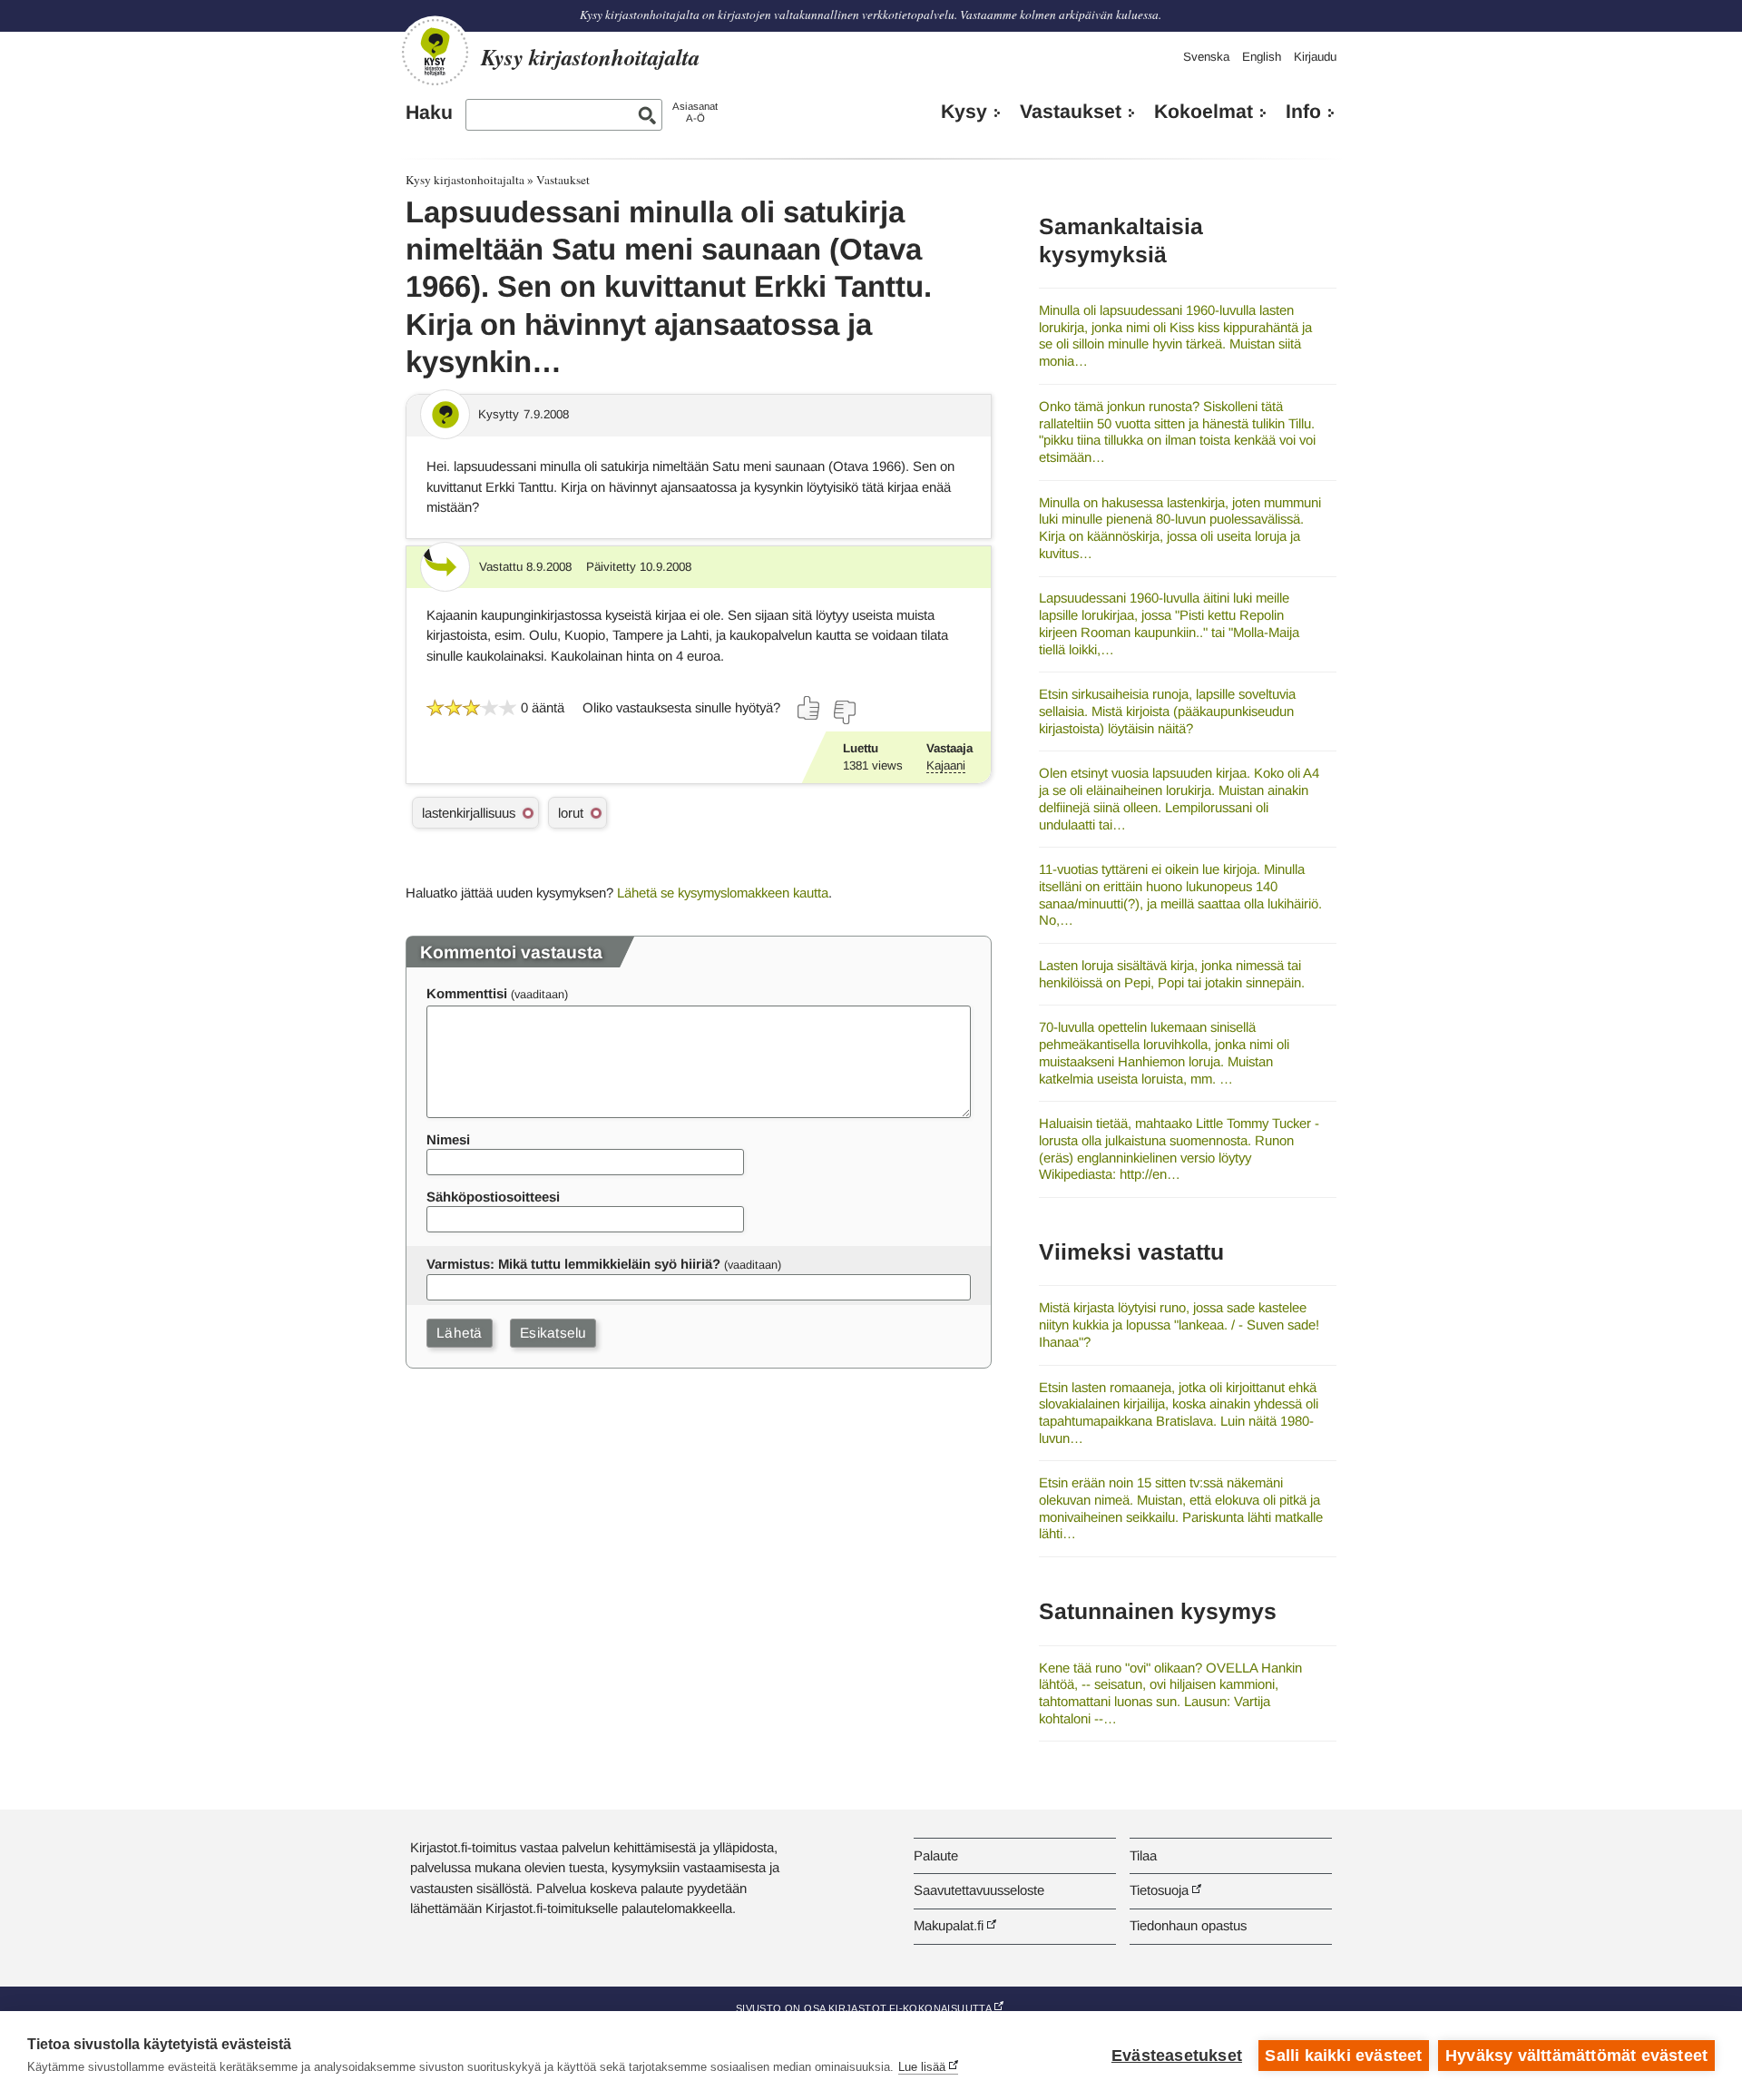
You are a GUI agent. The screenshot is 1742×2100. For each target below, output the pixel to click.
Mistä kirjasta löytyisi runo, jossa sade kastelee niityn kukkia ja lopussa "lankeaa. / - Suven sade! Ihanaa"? (1179, 1324)
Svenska (1206, 57)
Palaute (936, 1855)
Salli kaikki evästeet (1343, 2056)
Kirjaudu (1315, 57)
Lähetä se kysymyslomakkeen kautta (723, 893)
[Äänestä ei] (844, 712)
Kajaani (946, 765)
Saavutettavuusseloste (979, 1890)
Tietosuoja (1159, 1890)
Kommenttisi (467, 993)
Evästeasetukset (1177, 2056)
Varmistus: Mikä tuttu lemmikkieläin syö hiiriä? (573, 1264)
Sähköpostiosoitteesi (493, 1197)
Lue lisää (922, 2067)
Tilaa (1143, 1855)
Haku (429, 113)
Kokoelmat (1204, 112)
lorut (571, 813)
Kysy (964, 112)
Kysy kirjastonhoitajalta (465, 180)
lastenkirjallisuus (469, 813)
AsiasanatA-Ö (695, 112)
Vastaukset (1071, 112)
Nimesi (448, 1139)
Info (1303, 112)
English (1262, 57)
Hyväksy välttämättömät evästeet (1576, 2056)
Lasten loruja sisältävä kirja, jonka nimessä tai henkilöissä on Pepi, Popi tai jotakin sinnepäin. (1172, 974)
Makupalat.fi (949, 1925)
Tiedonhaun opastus (1188, 1925)
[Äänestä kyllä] (809, 708)
